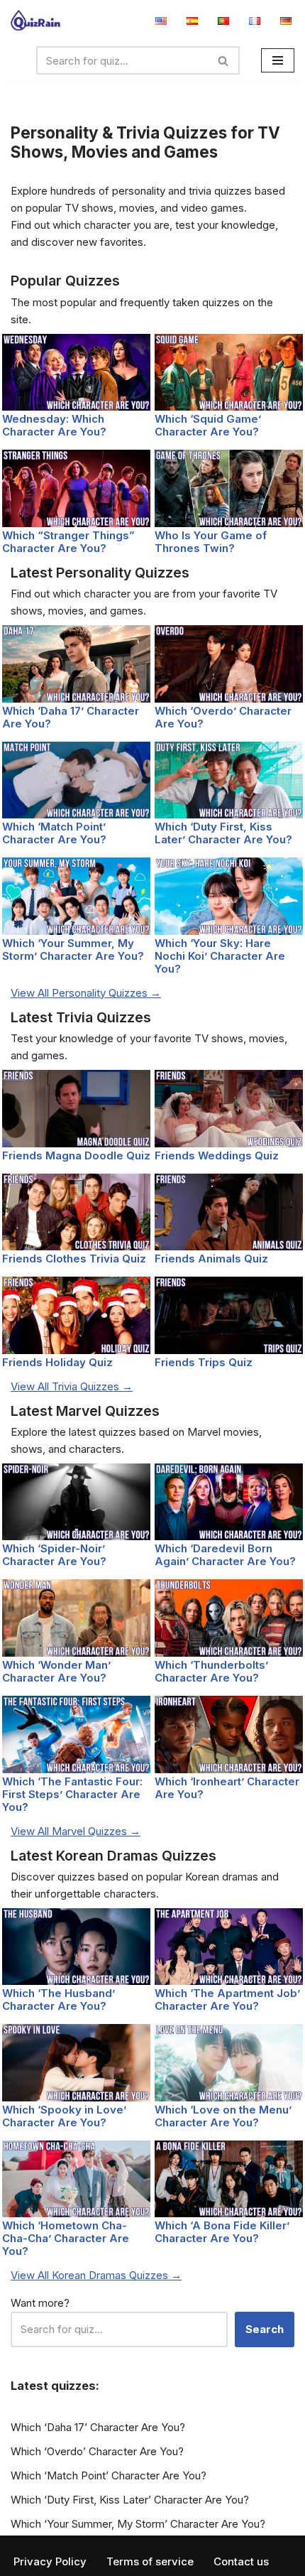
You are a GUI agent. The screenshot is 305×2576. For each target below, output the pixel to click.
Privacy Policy (50, 2561)
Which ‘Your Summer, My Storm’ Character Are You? (73, 949)
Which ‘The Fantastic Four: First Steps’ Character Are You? (72, 1794)
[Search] (224, 60)
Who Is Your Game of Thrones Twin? (211, 542)
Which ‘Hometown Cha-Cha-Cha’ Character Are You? (66, 2238)
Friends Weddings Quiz (217, 1156)
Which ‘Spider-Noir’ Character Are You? (54, 1555)
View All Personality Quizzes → (86, 993)
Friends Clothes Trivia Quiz (74, 1259)
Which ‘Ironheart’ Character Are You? (227, 1788)
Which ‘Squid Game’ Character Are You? (208, 425)
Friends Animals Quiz (211, 1259)
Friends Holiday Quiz (57, 1362)
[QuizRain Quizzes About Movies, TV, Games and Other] (35, 20)
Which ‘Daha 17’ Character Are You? (71, 717)
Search (265, 2329)
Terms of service (150, 2561)
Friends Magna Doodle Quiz (76, 1156)
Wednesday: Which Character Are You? (54, 425)
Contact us (241, 2561)
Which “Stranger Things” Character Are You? (68, 542)
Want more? (40, 2303)
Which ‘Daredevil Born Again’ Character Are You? (225, 1555)
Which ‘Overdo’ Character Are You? (223, 717)
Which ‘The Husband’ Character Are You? (59, 1999)
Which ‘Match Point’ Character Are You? (54, 833)
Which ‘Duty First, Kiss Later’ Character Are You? (223, 833)
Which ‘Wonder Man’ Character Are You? (56, 1671)
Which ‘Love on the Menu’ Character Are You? (223, 2116)
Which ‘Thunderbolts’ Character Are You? (211, 1671)
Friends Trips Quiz (204, 1362)
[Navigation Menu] (278, 60)
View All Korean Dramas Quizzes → (96, 2275)
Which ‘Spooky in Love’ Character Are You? (64, 2116)
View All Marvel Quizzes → (76, 1831)
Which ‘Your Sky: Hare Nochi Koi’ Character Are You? (220, 956)
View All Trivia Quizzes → (72, 1386)
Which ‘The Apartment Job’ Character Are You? (227, 1999)
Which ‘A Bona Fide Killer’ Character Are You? (222, 2232)
